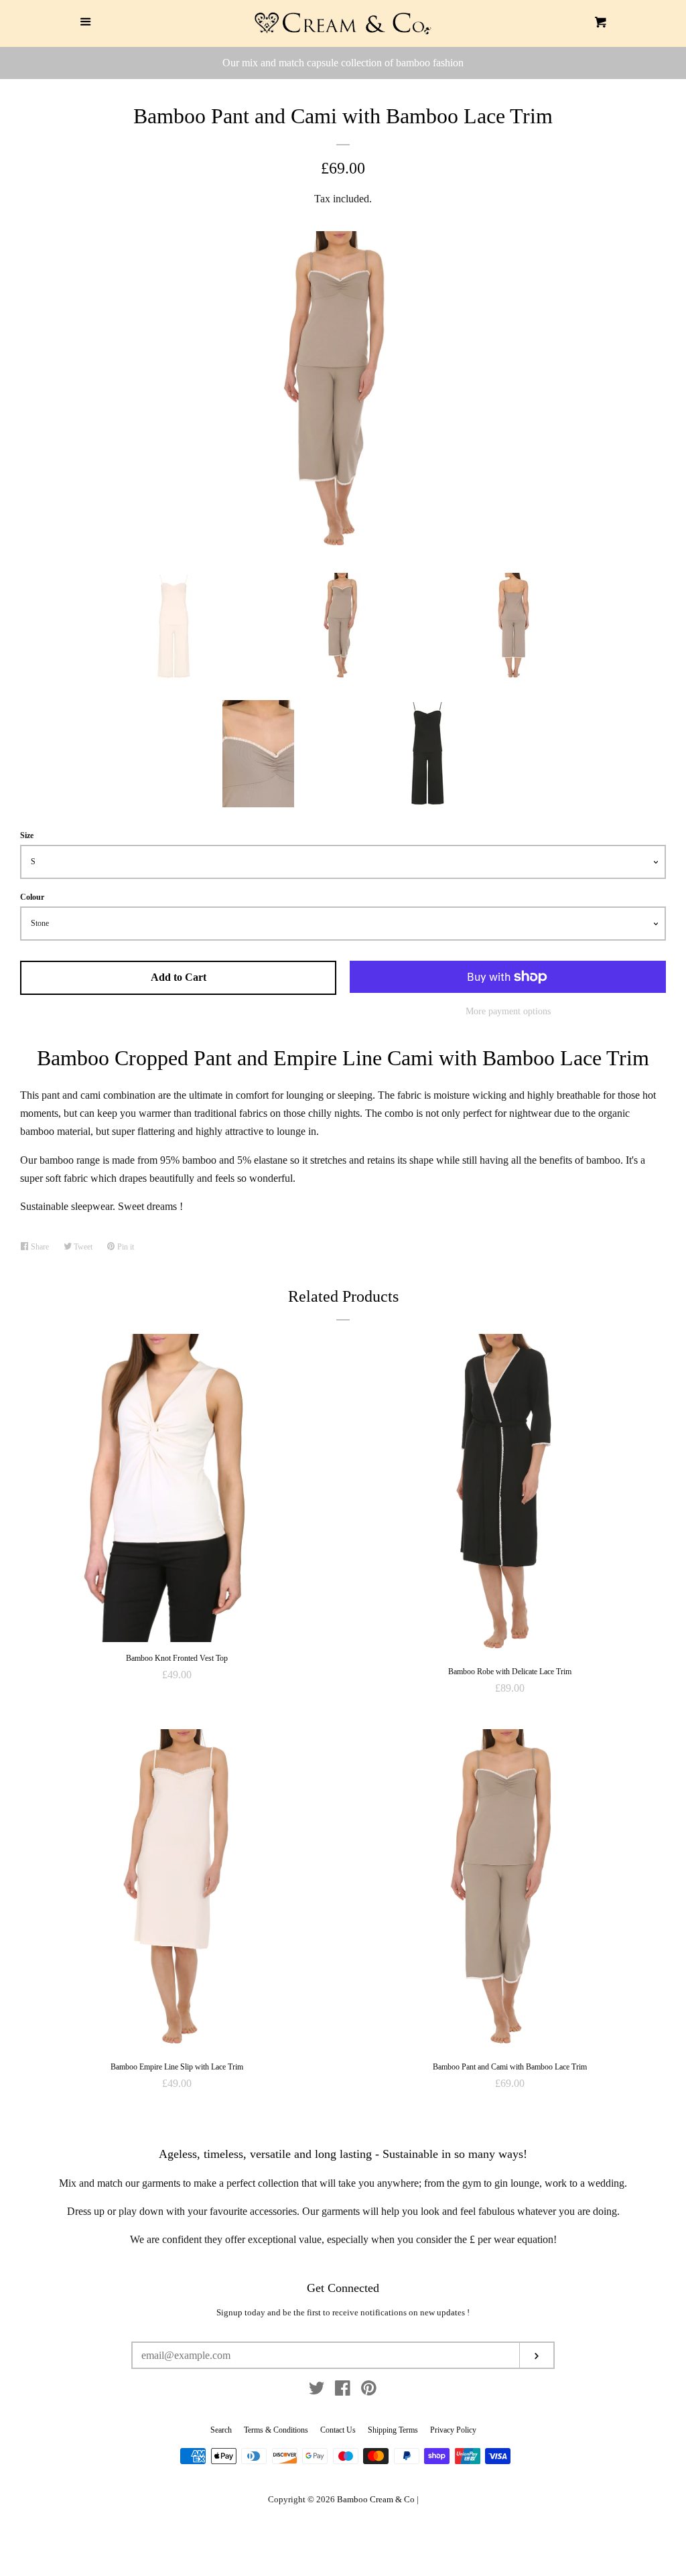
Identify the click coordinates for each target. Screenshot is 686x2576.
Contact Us (338, 2430)
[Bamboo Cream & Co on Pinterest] (369, 2391)
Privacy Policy (453, 2430)
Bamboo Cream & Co (376, 2500)
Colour (32, 897)
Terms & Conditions (276, 2430)
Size (27, 835)
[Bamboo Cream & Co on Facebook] (343, 2391)
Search (221, 2430)
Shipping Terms (393, 2430)
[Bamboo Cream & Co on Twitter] (317, 2391)
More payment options (508, 1011)
